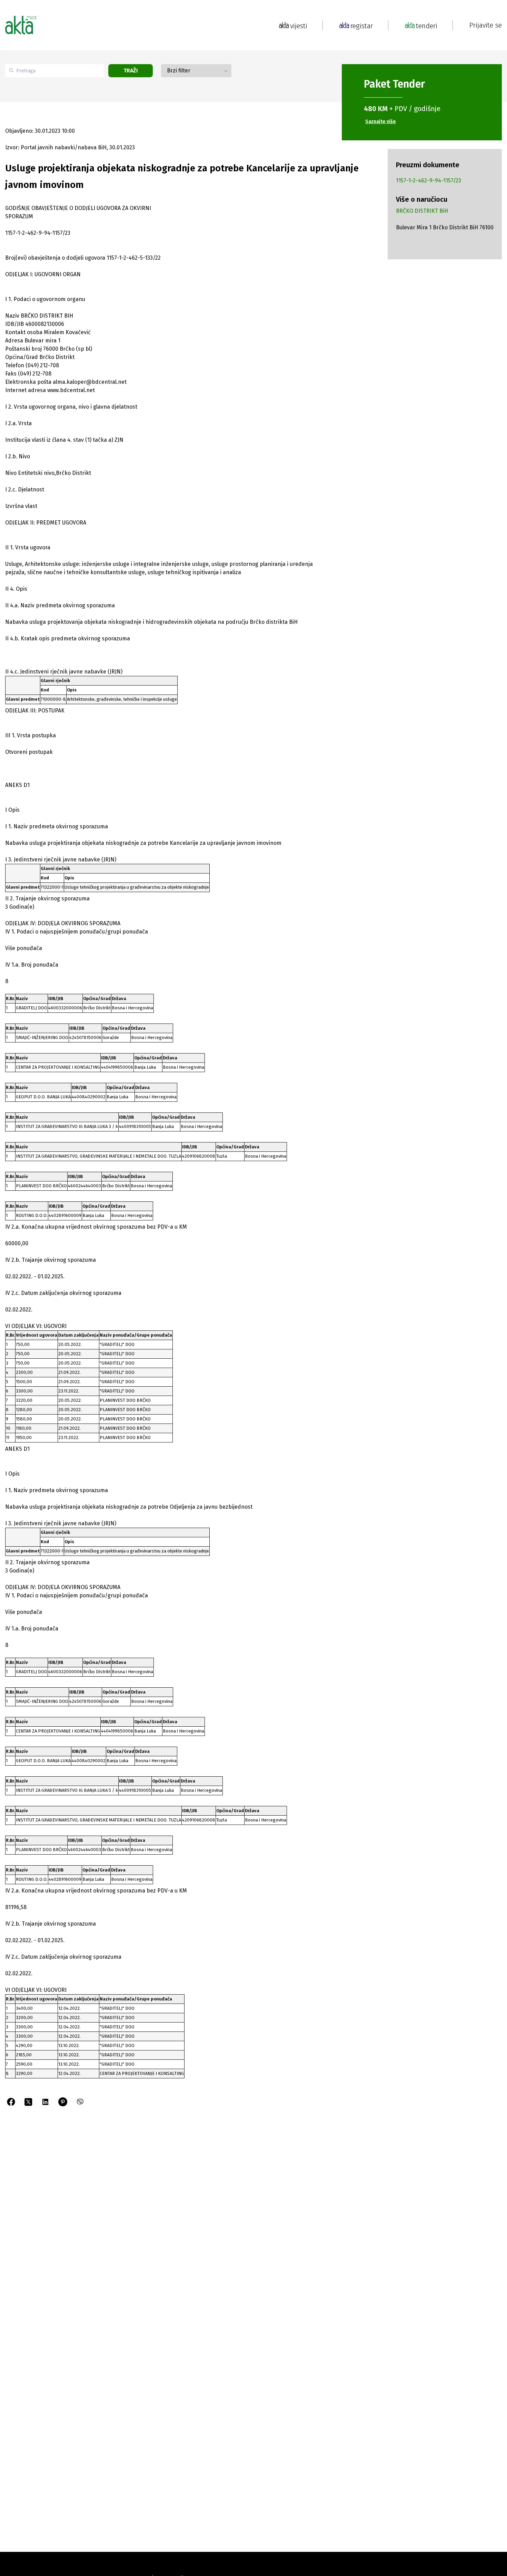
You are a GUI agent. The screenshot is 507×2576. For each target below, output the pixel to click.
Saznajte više (381, 122)
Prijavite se (486, 25)
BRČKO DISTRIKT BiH (422, 211)
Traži (131, 71)
